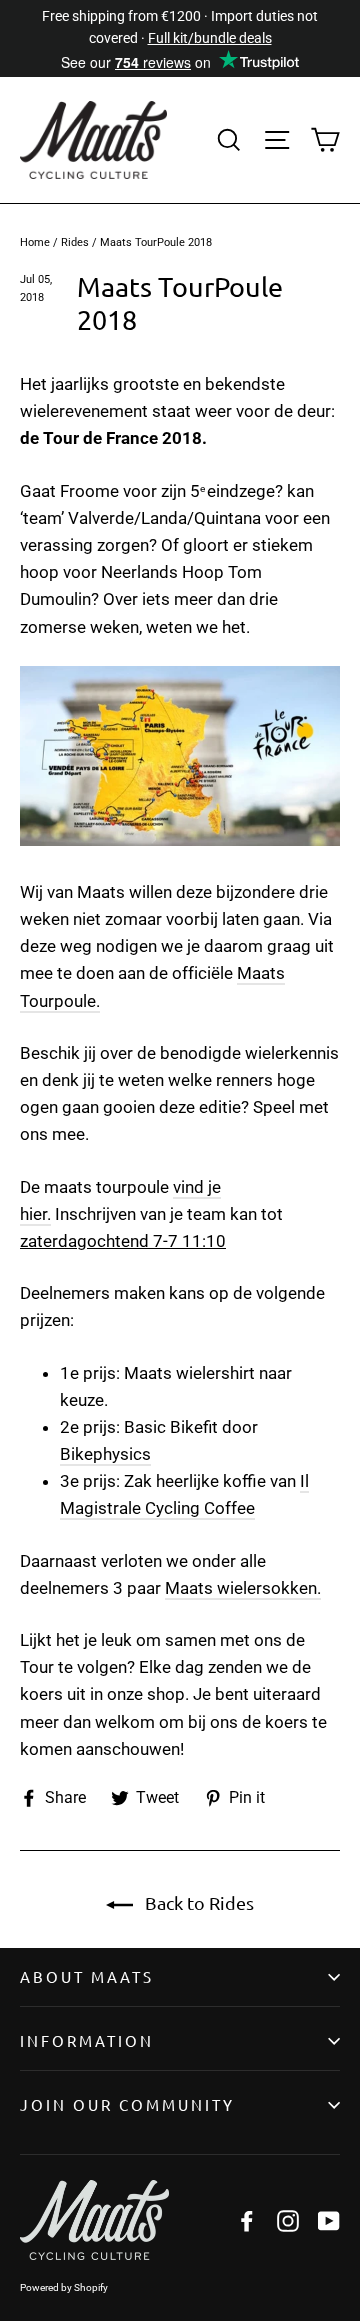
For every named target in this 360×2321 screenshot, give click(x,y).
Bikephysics (105, 1454)
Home (35, 242)
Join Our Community (127, 2104)
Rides (75, 242)
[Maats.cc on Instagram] (288, 2220)
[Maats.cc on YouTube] (329, 2220)
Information (87, 2040)
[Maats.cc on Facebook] (247, 2220)
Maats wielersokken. (243, 1588)
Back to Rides (197, 1902)
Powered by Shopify (64, 2287)
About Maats (87, 1976)
